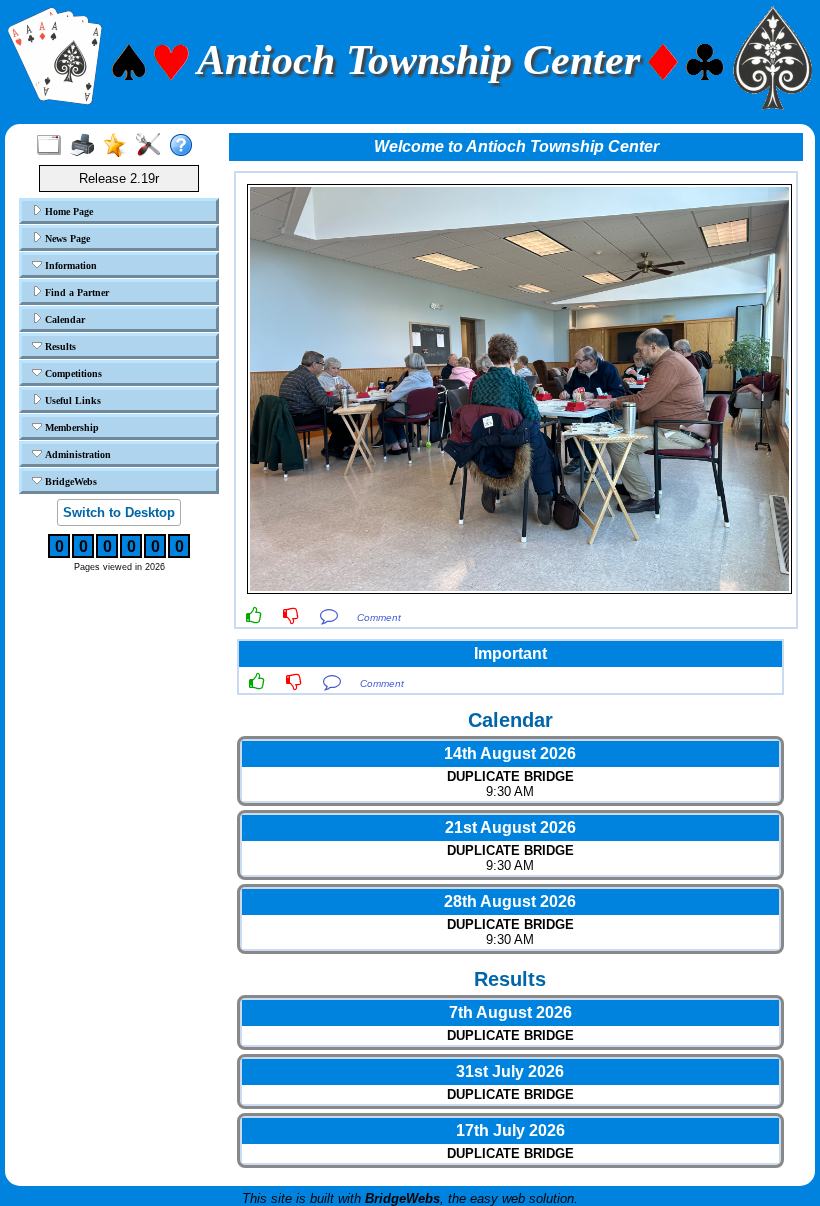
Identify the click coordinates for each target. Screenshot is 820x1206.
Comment (379, 617)
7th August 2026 (510, 1012)
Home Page (67, 211)
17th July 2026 (510, 1130)
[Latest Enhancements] (119, 146)
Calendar (63, 319)
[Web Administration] (152, 146)
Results (59, 346)
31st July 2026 (510, 1071)
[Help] (185, 146)
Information (69, 265)
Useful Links (71, 400)
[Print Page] (86, 146)
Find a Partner (75, 292)
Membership (70, 427)
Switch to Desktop (119, 512)
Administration (76, 454)
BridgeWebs (69, 481)
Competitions (72, 373)
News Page (66, 238)
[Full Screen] (53, 146)
